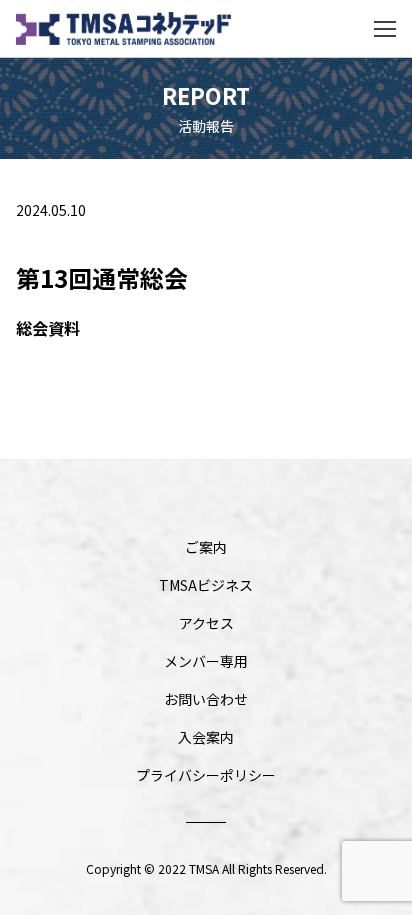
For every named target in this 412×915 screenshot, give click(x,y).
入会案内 (206, 737)
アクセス (206, 623)
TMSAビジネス (206, 585)
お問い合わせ (206, 699)
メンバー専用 (206, 661)
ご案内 (206, 547)
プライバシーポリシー (206, 775)
